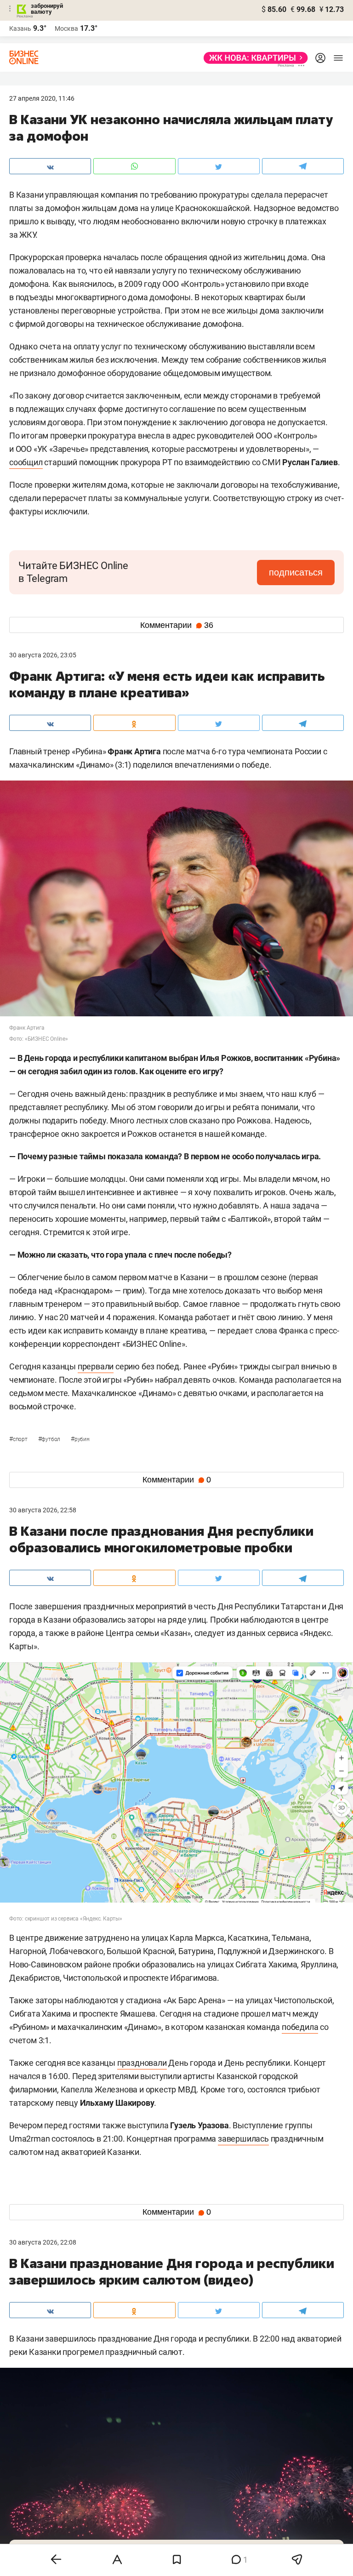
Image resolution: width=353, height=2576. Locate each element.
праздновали (142, 2063)
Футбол (50, 1439)
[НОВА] (253, 58)
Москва (66, 28)
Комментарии (177, 625)
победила (300, 2027)
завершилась (243, 2139)
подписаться (296, 572)
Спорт (19, 1439)
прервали (96, 1366)
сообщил (26, 462)
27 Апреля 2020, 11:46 (42, 98)
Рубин (80, 1439)
